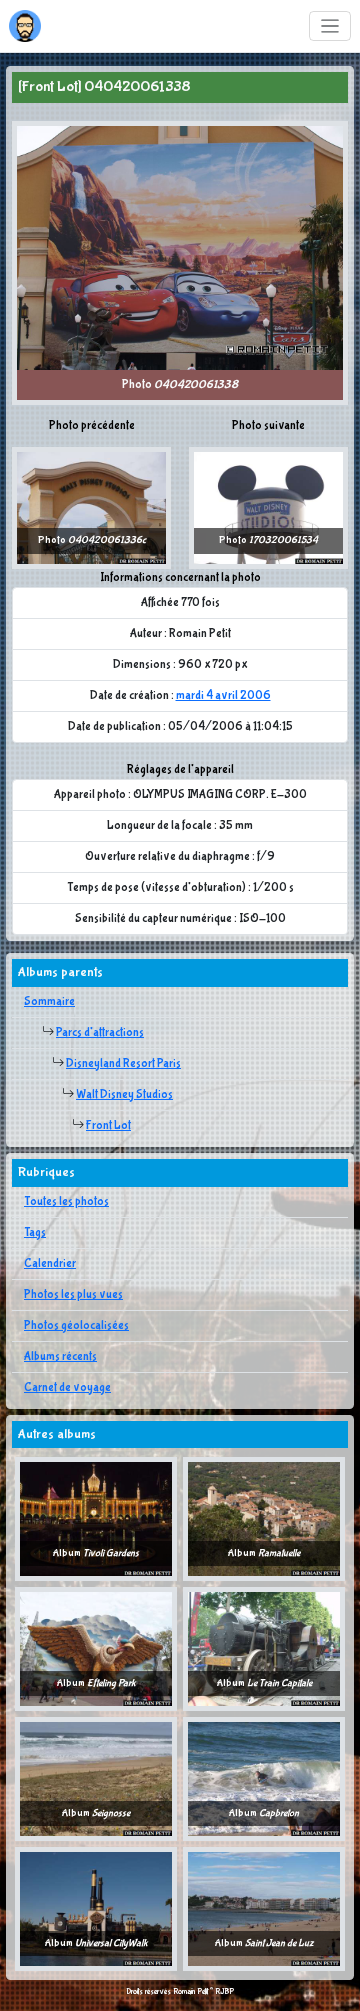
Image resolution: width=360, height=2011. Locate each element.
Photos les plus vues (73, 1295)
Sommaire (49, 1002)
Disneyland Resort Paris (123, 1064)
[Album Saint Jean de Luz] (264, 1909)
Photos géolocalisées (76, 1326)
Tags (35, 1233)
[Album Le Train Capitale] (264, 1649)
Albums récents (60, 1357)
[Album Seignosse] (96, 1779)
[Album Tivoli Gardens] (96, 1519)
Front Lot (108, 1126)
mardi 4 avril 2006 (223, 696)
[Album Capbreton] (264, 1779)
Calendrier (50, 1264)
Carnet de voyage (67, 1388)
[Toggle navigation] (330, 26)
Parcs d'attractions (100, 1033)
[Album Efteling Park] (96, 1649)
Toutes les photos (66, 1202)
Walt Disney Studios (124, 1095)
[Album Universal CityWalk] (96, 1909)
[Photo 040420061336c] (91, 508)
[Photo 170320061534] (268, 508)
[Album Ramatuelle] (264, 1519)
